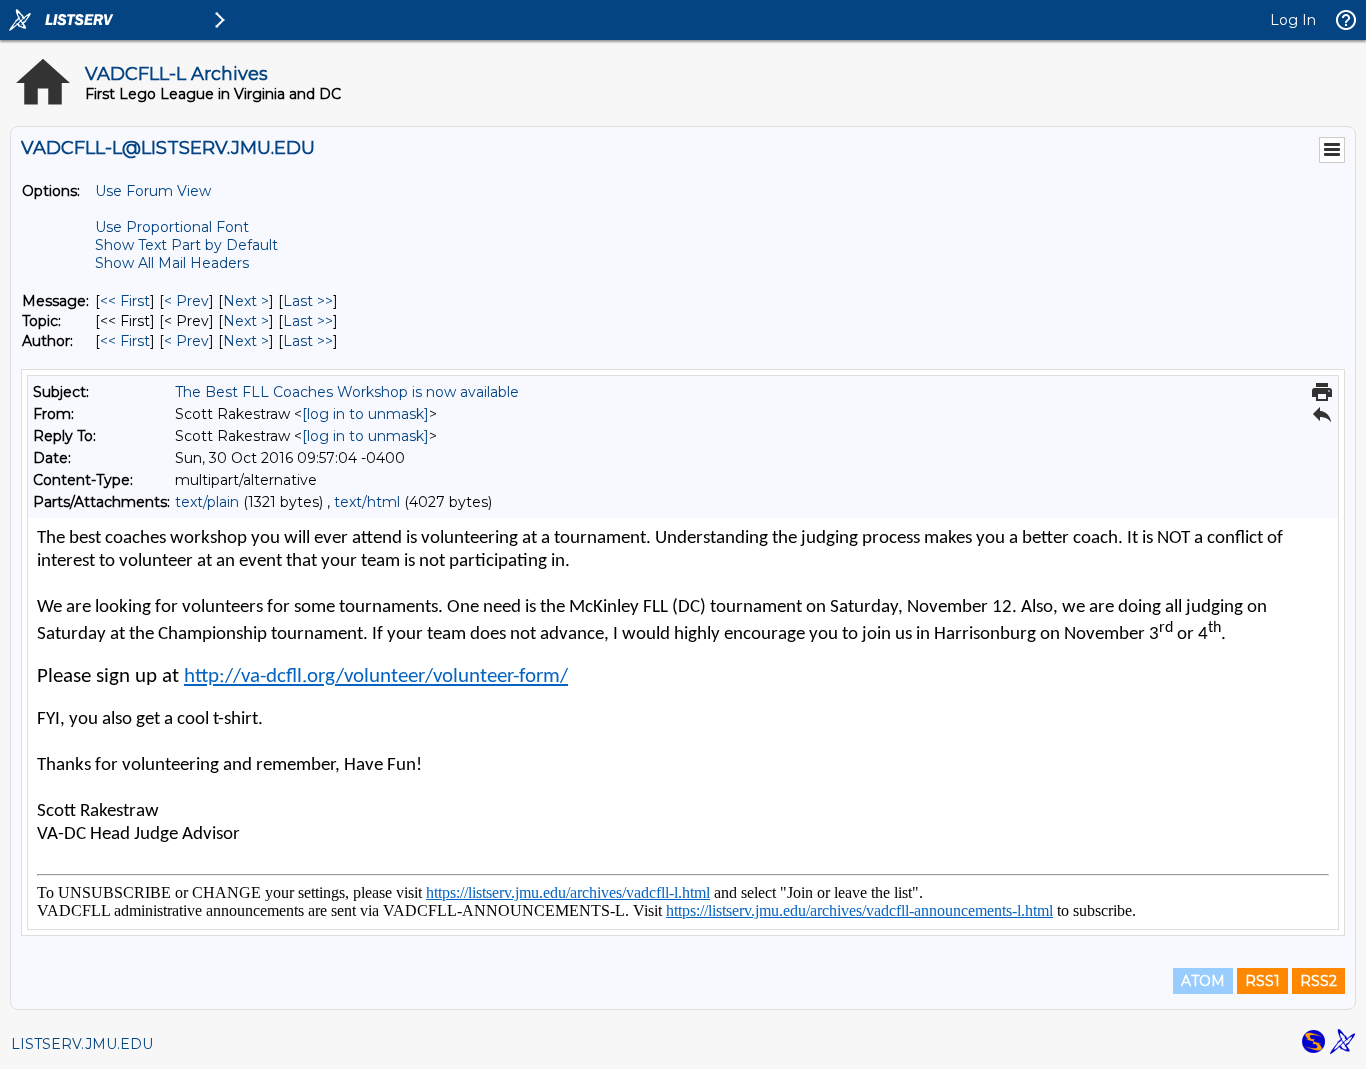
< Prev (186, 301)
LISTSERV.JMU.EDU (82, 1044)
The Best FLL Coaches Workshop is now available (347, 392)
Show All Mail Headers (172, 263)
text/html (367, 502)
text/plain (207, 502)
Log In (1293, 20)
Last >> (308, 301)
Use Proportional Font (172, 227)
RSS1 (1262, 981)
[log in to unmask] (365, 414)
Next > (246, 301)
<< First (125, 301)
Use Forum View (153, 191)
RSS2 (1318, 981)
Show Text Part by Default (186, 245)
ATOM (1203, 981)
